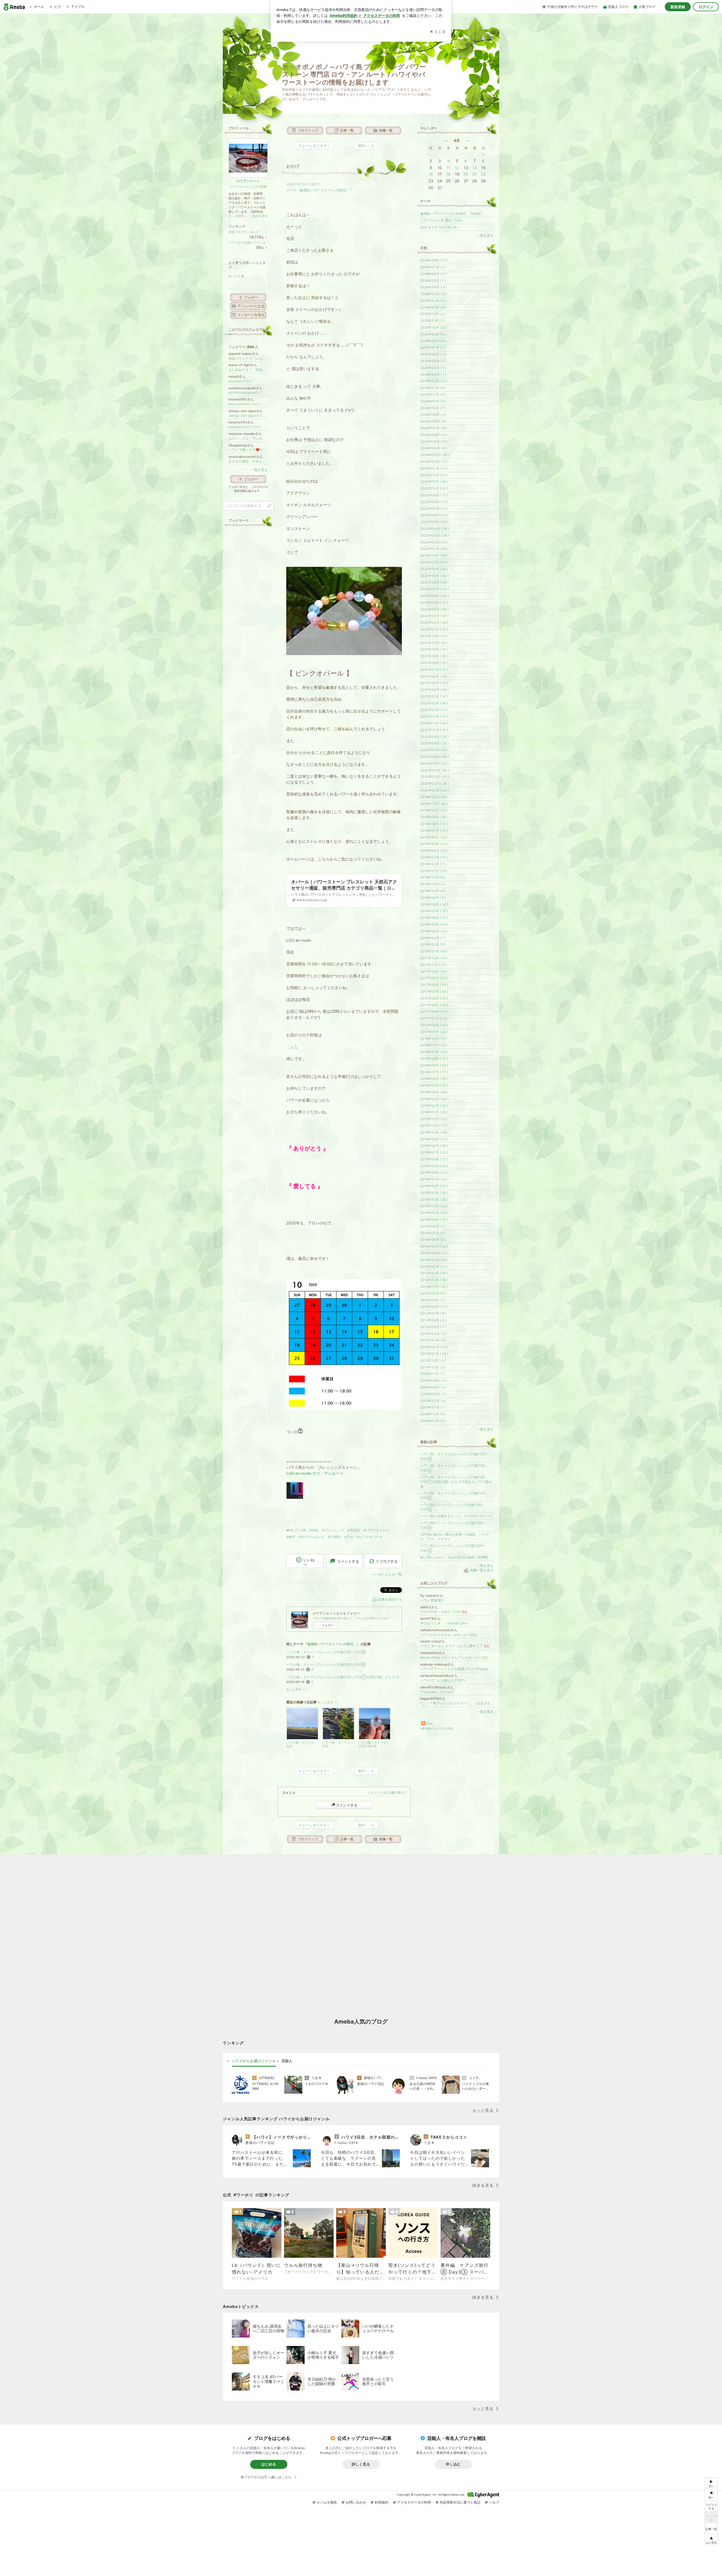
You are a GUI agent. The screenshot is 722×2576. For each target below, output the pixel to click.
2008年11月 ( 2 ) (433, 1421)
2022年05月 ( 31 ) (434, 602)
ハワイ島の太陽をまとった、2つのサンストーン (457, 1516)
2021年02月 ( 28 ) (434, 703)
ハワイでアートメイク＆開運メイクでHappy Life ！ (457, 1669)
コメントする (347, 1805)
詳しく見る (361, 2464)
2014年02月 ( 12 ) (434, 1267)
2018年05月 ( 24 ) (434, 924)
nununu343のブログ (245, 427)
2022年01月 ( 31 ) (434, 629)
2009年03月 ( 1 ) (433, 1394)
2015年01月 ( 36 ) (434, 1193)
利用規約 (382, 2502)
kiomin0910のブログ (245, 404)
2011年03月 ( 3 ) (433, 1367)
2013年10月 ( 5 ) (433, 1293)
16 (431, 174)
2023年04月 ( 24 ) (435, 529)
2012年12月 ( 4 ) (433, 1360)
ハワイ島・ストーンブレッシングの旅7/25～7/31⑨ (326, 1652)
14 (475, 168)
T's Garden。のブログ (437, 1692)
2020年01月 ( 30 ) (434, 790)
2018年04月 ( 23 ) (434, 931)
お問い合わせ (356, 2502)
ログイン (706, 7)
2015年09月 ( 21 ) (434, 1139)
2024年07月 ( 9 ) (433, 428)
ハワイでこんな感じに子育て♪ (443, 1680)
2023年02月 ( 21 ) (434, 542)
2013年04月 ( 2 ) (433, 1334)
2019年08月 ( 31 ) (434, 824)
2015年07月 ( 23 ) (434, 1152)
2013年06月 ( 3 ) (433, 1320)
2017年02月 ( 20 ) (434, 1025)
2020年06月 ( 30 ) (435, 757)
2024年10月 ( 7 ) (433, 408)
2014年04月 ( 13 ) (434, 1253)
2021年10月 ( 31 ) (434, 649)
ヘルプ (494, 2502)
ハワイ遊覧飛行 (432, 1600)
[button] (711, 2540)
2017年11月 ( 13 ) (434, 965)
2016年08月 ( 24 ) (434, 1065)
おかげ (293, 166)
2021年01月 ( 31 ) (434, 710)
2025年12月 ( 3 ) (433, 314)
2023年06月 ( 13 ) (434, 515)
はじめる (269, 2464)
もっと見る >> (296, 1689)
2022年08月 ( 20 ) (434, 582)
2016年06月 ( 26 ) (434, 1079)
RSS (429, 1724)
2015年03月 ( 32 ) (434, 1179)
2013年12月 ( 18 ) (434, 1280)
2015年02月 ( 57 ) (434, 1186)
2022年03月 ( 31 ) (434, 616)
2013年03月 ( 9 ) (433, 1340)
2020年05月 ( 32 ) (434, 763)
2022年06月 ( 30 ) (434, 596)
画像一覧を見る (482, 1570)
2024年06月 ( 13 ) (434, 435)
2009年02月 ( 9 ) (433, 1401)
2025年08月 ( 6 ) (433, 341)
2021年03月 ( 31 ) (434, 696)
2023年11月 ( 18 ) (434, 482)
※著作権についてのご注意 (437, 1728)
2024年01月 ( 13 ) (434, 468)
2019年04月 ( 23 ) (434, 851)
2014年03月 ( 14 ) (434, 1260)
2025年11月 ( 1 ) (433, 321)
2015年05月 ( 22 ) (434, 1166)
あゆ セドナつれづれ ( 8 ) (439, 227)
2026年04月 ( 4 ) (433, 287)
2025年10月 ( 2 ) (433, 327)
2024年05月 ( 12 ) (434, 442)
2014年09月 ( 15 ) (434, 1220)
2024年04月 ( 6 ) (433, 448)
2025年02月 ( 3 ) (433, 381)
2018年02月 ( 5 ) (433, 944)
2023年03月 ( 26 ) (434, 535)
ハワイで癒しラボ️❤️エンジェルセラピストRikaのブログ (248, 450)
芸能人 (287, 2061)
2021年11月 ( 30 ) (434, 643)
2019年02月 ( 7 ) (433, 864)
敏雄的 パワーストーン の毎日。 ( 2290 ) (451, 214)
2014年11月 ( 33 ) (434, 1206)
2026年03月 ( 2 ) (433, 294)
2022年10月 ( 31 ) (434, 569)
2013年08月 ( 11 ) (434, 1307)
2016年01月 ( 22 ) (434, 1112)
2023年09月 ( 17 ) (434, 495)
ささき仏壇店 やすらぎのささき (248, 461)
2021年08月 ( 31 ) (434, 663)
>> (468, 141)
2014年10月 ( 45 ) (434, 1213)
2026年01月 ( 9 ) (433, 307)
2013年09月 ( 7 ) (433, 1300)
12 (457, 168)
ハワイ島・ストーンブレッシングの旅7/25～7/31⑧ (326, 1665)
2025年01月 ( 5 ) (433, 388)
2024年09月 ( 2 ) (433, 414)
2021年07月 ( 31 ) (434, 670)
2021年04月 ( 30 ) (434, 690)
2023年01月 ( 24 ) (434, 549)
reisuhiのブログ (240, 381)
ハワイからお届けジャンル (247, 242)
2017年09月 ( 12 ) (434, 978)
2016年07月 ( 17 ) (434, 1072)
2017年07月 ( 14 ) (434, 991)
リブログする (387, 1561)
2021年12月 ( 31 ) (434, 636)
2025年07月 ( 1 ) (433, 347)
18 (448, 174)
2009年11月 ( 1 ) (433, 1374)
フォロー (328, 1625)
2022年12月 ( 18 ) (434, 555)
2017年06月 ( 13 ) (434, 998)
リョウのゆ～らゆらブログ (444, 1612)
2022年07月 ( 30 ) (434, 589)
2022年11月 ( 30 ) (434, 562)
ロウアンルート (248, 181)
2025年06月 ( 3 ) (433, 354)
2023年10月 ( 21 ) (434, 488)
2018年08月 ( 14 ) (434, 904)
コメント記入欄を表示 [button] (387, 1793)
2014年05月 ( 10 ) (434, 1246)
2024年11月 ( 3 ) (433, 401)
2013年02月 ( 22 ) (434, 1347)
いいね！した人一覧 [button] (387, 1574)
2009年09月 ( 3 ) (433, 1380)
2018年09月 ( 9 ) (433, 898)
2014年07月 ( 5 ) (433, 1233)
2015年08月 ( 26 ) (434, 1146)
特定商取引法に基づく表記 (460, 2502)
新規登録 (678, 7)
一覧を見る (485, 236)
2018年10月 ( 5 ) (433, 891)
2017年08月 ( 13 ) (434, 985)
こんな (292, 1047)
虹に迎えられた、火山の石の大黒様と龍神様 (454, 1557)
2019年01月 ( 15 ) (434, 871)
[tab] (254, 2061)
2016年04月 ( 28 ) (434, 1092)
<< (446, 141)
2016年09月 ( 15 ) (434, 1059)
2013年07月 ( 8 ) (433, 1313)
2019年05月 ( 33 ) (434, 844)
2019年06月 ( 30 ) (434, 837)
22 (483, 174)
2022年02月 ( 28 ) (434, 623)
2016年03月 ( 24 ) (434, 1099)
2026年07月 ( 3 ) (433, 267)
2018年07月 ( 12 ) (434, 911)
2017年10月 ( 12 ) (434, 971)
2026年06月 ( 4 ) (433, 274)
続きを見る (260, 216)
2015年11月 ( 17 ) (433, 1126)
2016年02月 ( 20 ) (434, 1106)
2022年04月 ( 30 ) (435, 609)
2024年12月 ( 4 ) (433, 394)
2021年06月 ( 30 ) (434, 676)
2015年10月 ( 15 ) (434, 1132)
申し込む (453, 2464)
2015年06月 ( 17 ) (434, 1159)
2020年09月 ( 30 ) (435, 737)
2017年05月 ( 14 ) (434, 1005)
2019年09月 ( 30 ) (434, 817)
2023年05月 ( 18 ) (434, 522)
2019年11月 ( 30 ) (434, 804)
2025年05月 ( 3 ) (433, 361)
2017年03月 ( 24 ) (434, 1018)
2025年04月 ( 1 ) (433, 368)
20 (466, 174)
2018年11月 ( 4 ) (433, 884)
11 (448, 168)
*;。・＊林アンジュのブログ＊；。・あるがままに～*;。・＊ (457, 1703)
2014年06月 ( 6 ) (433, 1240)
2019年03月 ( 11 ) (434, 857)
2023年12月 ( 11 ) (434, 475)
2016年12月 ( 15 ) (434, 1039)
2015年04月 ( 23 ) (434, 1172)
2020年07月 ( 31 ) (434, 750)
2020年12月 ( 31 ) (434, 716)
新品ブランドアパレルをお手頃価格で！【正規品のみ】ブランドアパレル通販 (248, 358)
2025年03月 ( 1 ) (433, 374)
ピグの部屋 (259, 187)
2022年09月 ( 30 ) (434, 576)
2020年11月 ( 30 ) (434, 723)
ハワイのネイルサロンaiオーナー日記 (449, 1635)
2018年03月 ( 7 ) (433, 938)
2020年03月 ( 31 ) (434, 777)
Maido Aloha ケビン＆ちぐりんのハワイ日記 (454, 1658)
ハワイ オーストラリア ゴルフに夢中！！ (455, 1646)
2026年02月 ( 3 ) (433, 301)
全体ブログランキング (244, 232)
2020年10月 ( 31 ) (434, 730)
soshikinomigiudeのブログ (248, 393)
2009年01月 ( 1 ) (433, 1407)
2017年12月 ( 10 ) (434, 958)
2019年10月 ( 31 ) (434, 810)
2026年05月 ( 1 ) (433, 281)
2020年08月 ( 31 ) (434, 743)
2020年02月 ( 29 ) (434, 783)
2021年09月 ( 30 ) (434, 656)
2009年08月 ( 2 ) (433, 1387)
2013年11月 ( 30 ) (434, 1287)
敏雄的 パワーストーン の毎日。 (324, 190)
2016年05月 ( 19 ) (434, 1085)
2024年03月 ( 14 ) (434, 455)
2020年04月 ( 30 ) (435, 770)
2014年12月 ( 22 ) (434, 1199)
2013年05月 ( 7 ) (433, 1327)
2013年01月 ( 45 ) (434, 1354)
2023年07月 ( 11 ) (434, 509)
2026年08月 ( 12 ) (434, 260)
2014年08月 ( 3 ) (433, 1226)
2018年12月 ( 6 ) (433, 877)
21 (475, 174)
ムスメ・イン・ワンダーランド (248, 438)
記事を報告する (390, 1599)
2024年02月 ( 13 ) (434, 462)
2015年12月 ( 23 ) (434, 1119)
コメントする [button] (348, 1561)
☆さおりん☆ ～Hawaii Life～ (445, 1623)
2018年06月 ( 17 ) (434, 918)
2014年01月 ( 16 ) (434, 1273)
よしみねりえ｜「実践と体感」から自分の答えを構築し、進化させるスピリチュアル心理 (248, 370)
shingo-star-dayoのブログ (248, 416)
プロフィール (239, 187)
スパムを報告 (327, 2502)
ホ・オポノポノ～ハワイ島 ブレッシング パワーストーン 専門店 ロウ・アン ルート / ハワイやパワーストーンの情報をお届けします (354, 75)
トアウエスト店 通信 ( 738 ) (441, 220)
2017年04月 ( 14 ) (434, 1011)
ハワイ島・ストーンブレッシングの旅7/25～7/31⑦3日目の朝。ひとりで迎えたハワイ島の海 (344, 1677)
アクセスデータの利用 (414, 2502)
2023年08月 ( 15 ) (434, 502)
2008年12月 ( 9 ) (433, 1414)
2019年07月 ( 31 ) (434, 831)
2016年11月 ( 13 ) (434, 1045)
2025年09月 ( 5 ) (433, 334)
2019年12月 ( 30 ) (434, 797)
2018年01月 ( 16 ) (434, 951)
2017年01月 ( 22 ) (434, 1032)
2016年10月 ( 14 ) (434, 1052)
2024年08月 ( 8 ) (433, 421)
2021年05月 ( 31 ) (434, 683)
